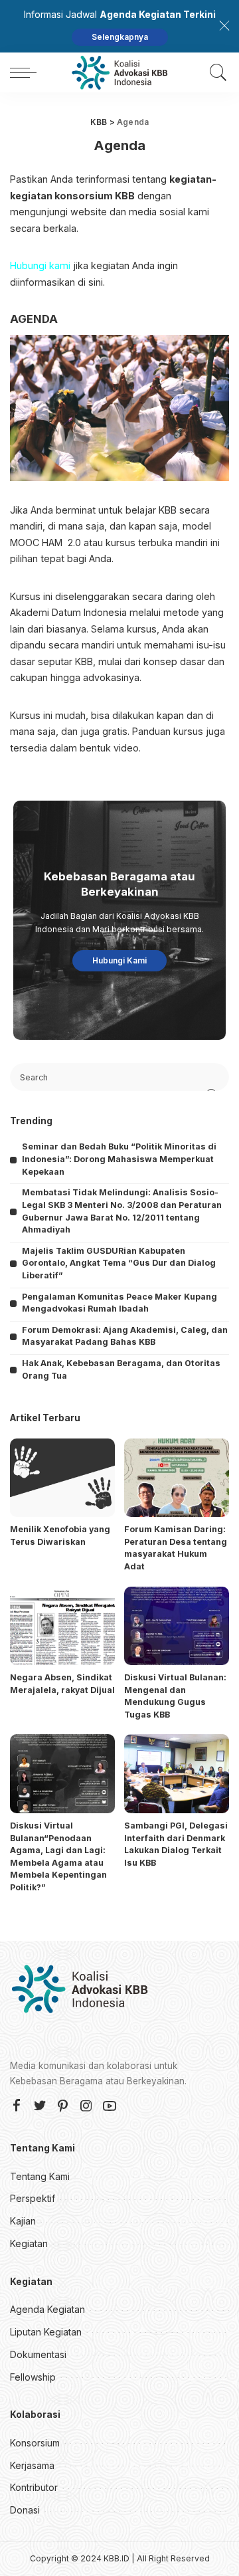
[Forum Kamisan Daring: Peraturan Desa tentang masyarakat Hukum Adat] (177, 1478)
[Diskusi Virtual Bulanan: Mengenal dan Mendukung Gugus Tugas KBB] (177, 1626)
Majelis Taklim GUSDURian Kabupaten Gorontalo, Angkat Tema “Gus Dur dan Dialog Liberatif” (119, 1263)
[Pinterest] (63, 2106)
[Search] (215, 72)
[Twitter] (40, 2106)
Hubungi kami (40, 265)
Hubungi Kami (119, 960)
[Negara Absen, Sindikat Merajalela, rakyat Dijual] (62, 1626)
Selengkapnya (120, 37)
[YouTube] (110, 2106)
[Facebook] (17, 2106)
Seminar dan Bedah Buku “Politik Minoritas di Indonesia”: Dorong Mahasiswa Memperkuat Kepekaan (119, 1159)
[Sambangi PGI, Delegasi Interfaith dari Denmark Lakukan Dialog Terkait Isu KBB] (177, 1774)
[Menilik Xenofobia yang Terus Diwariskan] (62, 1478)
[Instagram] (86, 2106)
